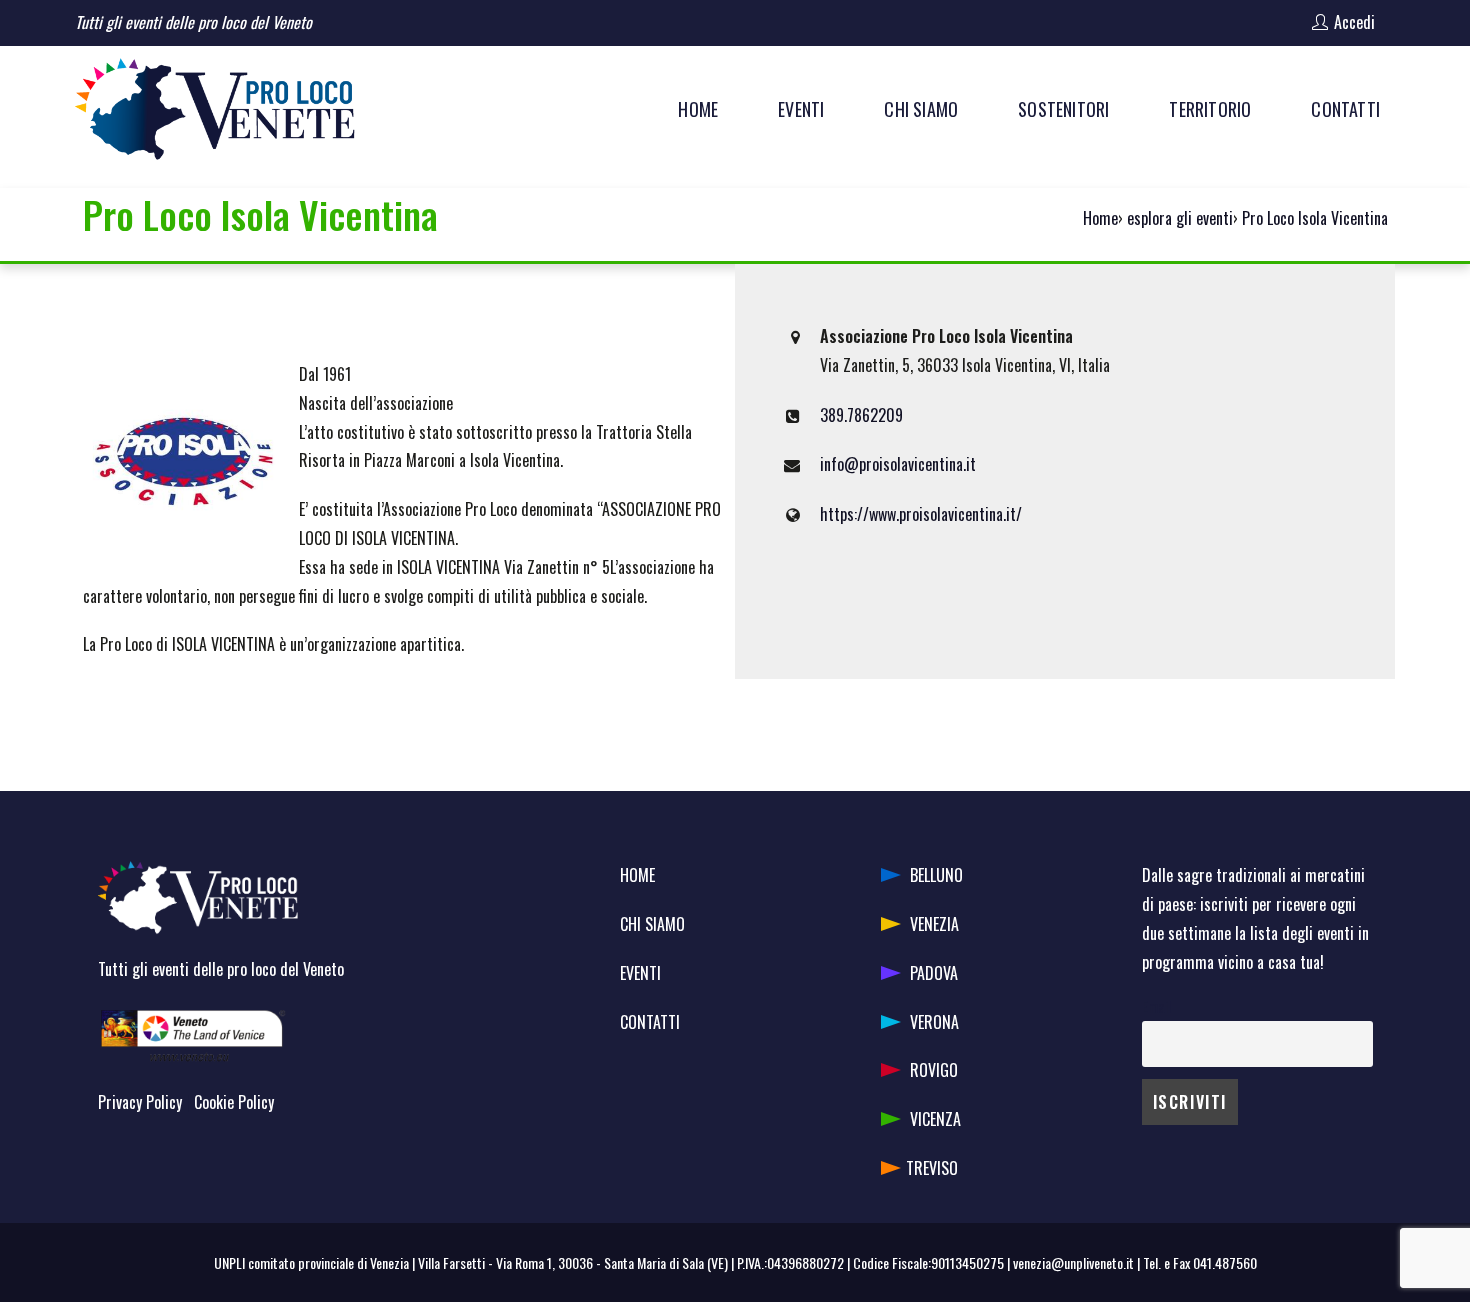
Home (1100, 218)
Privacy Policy (140, 1102)
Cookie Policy (234, 1102)
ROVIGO (934, 1070)
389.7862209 (861, 415)
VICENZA (935, 1119)
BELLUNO (936, 875)
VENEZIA (934, 924)
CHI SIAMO (652, 924)
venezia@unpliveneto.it (1073, 1262)
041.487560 (1225, 1262)
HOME (637, 875)
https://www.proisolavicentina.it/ (921, 514)
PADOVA (934, 973)
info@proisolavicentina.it (898, 464)
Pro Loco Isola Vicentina (1315, 218)
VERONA (934, 1022)
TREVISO (932, 1168)
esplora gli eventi (1180, 218)
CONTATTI (650, 1022)
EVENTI (640, 973)
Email (1156, 1006)
